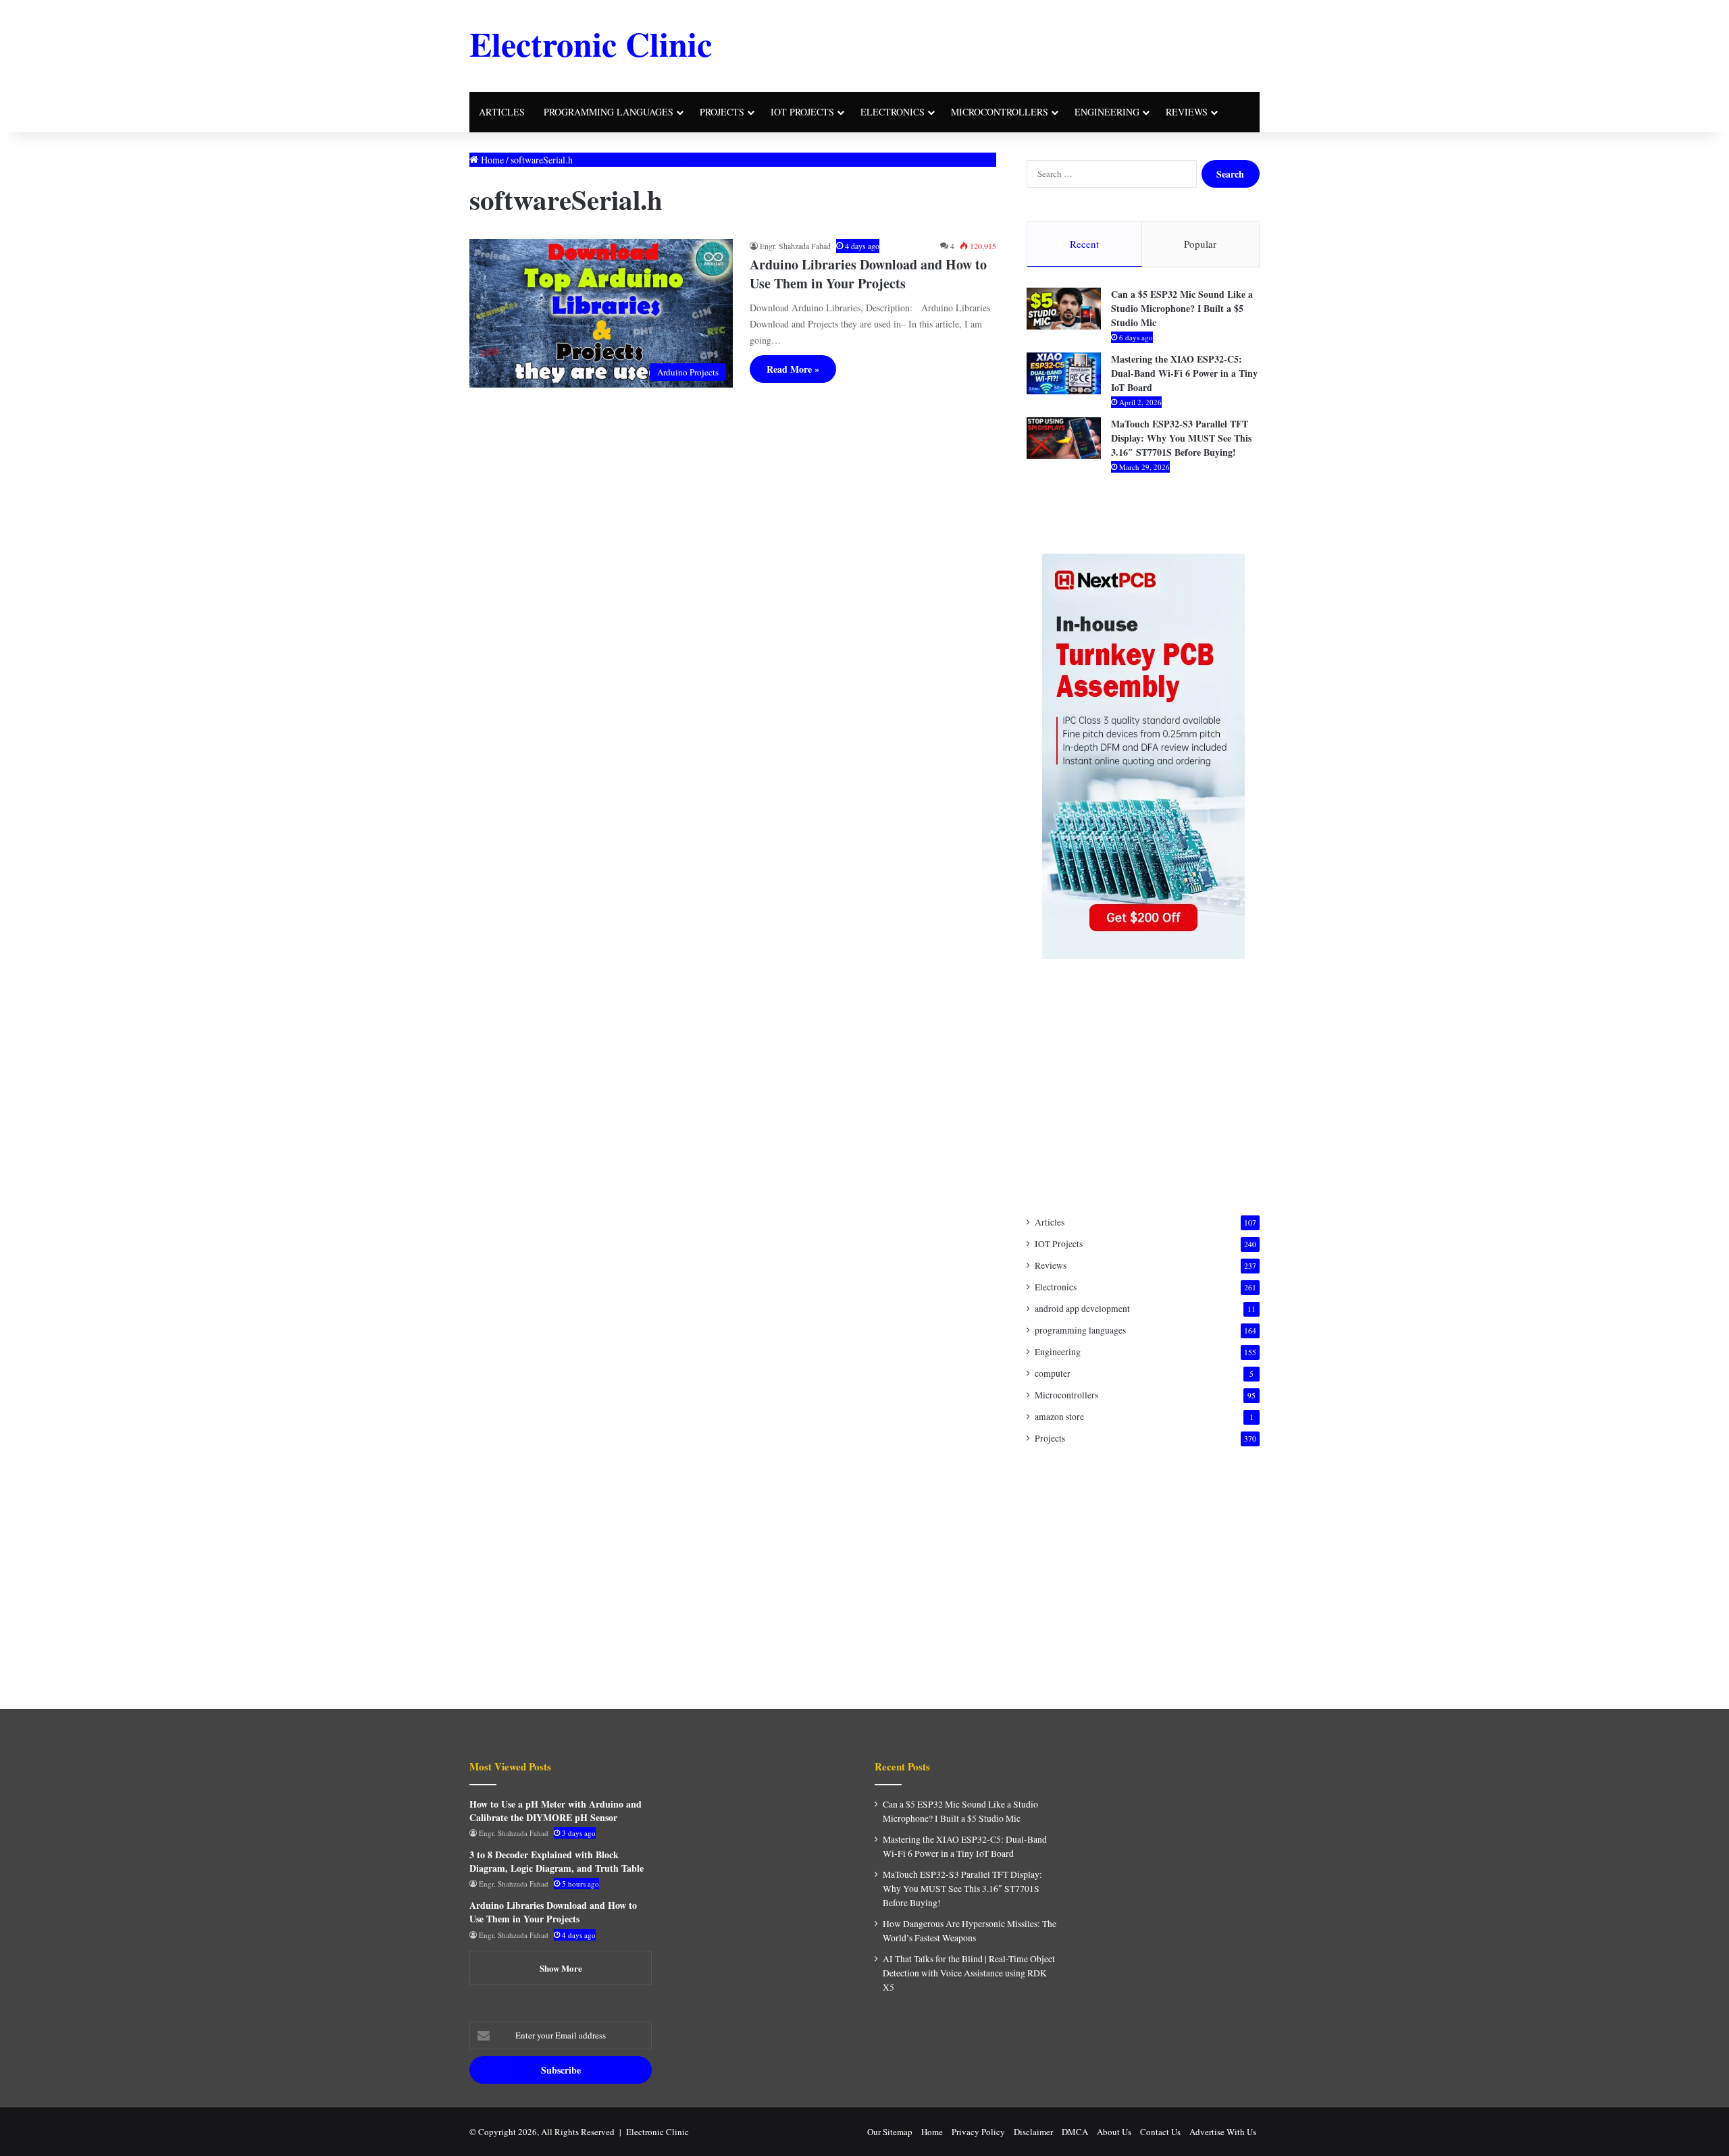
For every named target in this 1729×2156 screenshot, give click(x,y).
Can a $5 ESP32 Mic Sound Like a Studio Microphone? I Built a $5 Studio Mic (1182, 308)
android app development (1082, 1309)
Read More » (793, 369)
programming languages (609, 112)
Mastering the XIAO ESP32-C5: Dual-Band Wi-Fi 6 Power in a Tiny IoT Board (1184, 373)
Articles (502, 112)
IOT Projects (1059, 1244)
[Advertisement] (1000, 44)
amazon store (1059, 1417)
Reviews (1187, 112)
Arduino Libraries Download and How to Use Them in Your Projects (868, 274)
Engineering (1107, 112)
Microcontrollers (1000, 112)
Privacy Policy (978, 2132)
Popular (1200, 244)
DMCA (1075, 2132)
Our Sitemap (890, 2132)
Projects (722, 112)
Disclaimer (1033, 2132)
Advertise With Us (1223, 2132)
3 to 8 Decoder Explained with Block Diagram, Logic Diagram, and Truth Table (557, 1861)
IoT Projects (802, 112)
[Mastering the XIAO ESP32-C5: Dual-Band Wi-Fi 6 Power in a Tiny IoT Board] (1064, 373)
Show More (561, 1968)
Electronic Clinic (657, 2132)
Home (491, 160)
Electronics (893, 112)
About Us (1114, 2132)
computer (1053, 1373)
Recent (1084, 244)
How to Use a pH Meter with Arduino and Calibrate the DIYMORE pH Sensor (556, 1811)
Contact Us (1160, 2132)
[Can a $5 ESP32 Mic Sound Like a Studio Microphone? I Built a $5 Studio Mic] (1064, 309)
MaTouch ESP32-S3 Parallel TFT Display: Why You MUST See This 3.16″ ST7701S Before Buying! (1181, 438)
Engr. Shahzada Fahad (795, 246)
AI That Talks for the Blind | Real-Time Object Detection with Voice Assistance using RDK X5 (969, 1973)
